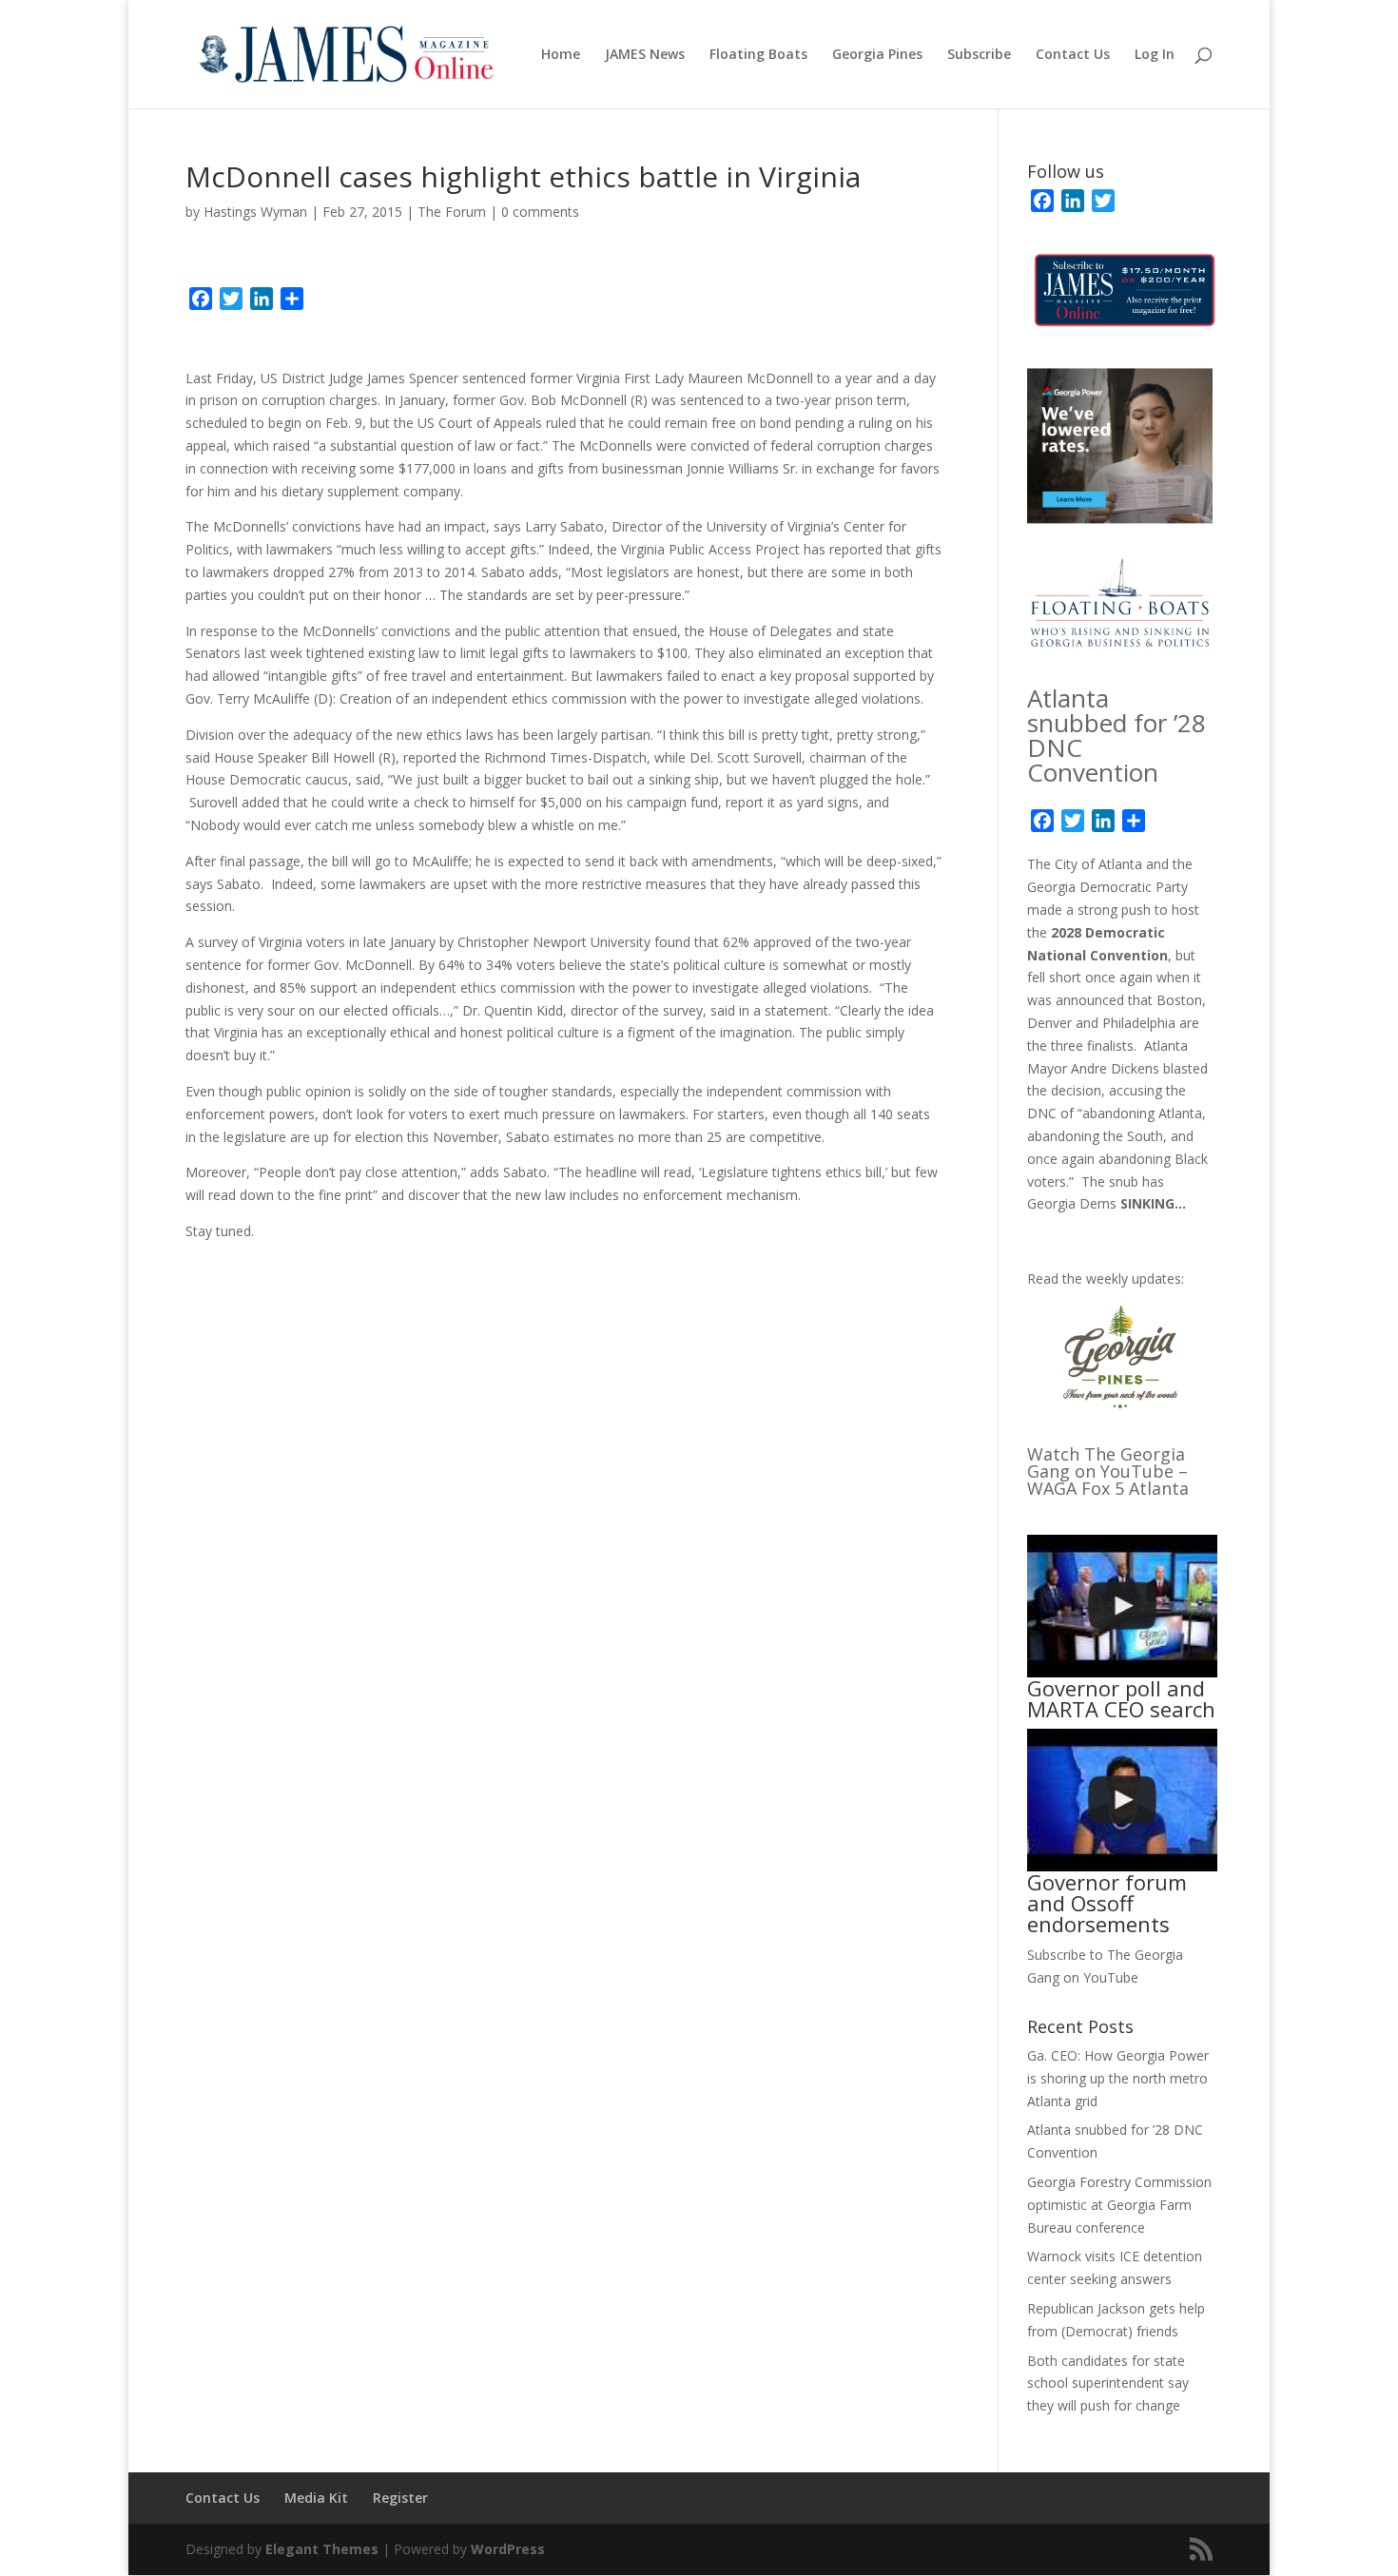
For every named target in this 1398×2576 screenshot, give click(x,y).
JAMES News (645, 55)
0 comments (540, 212)
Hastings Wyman (255, 212)
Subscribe (979, 55)
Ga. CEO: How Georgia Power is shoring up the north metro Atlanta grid (1118, 2078)
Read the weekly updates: (1106, 1278)
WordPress (508, 2549)
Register (400, 2498)
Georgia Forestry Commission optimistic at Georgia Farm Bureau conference (1119, 2205)
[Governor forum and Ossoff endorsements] (1122, 1800)
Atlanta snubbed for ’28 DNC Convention (1116, 735)
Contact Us (1073, 55)
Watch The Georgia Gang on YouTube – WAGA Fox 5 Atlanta (1108, 1471)
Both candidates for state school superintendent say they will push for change (1108, 2383)
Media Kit (316, 2498)
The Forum (452, 212)
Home (561, 55)
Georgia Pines (877, 55)
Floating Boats (758, 55)
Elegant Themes (322, 2549)
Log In (1155, 55)
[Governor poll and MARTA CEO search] (1122, 1606)
